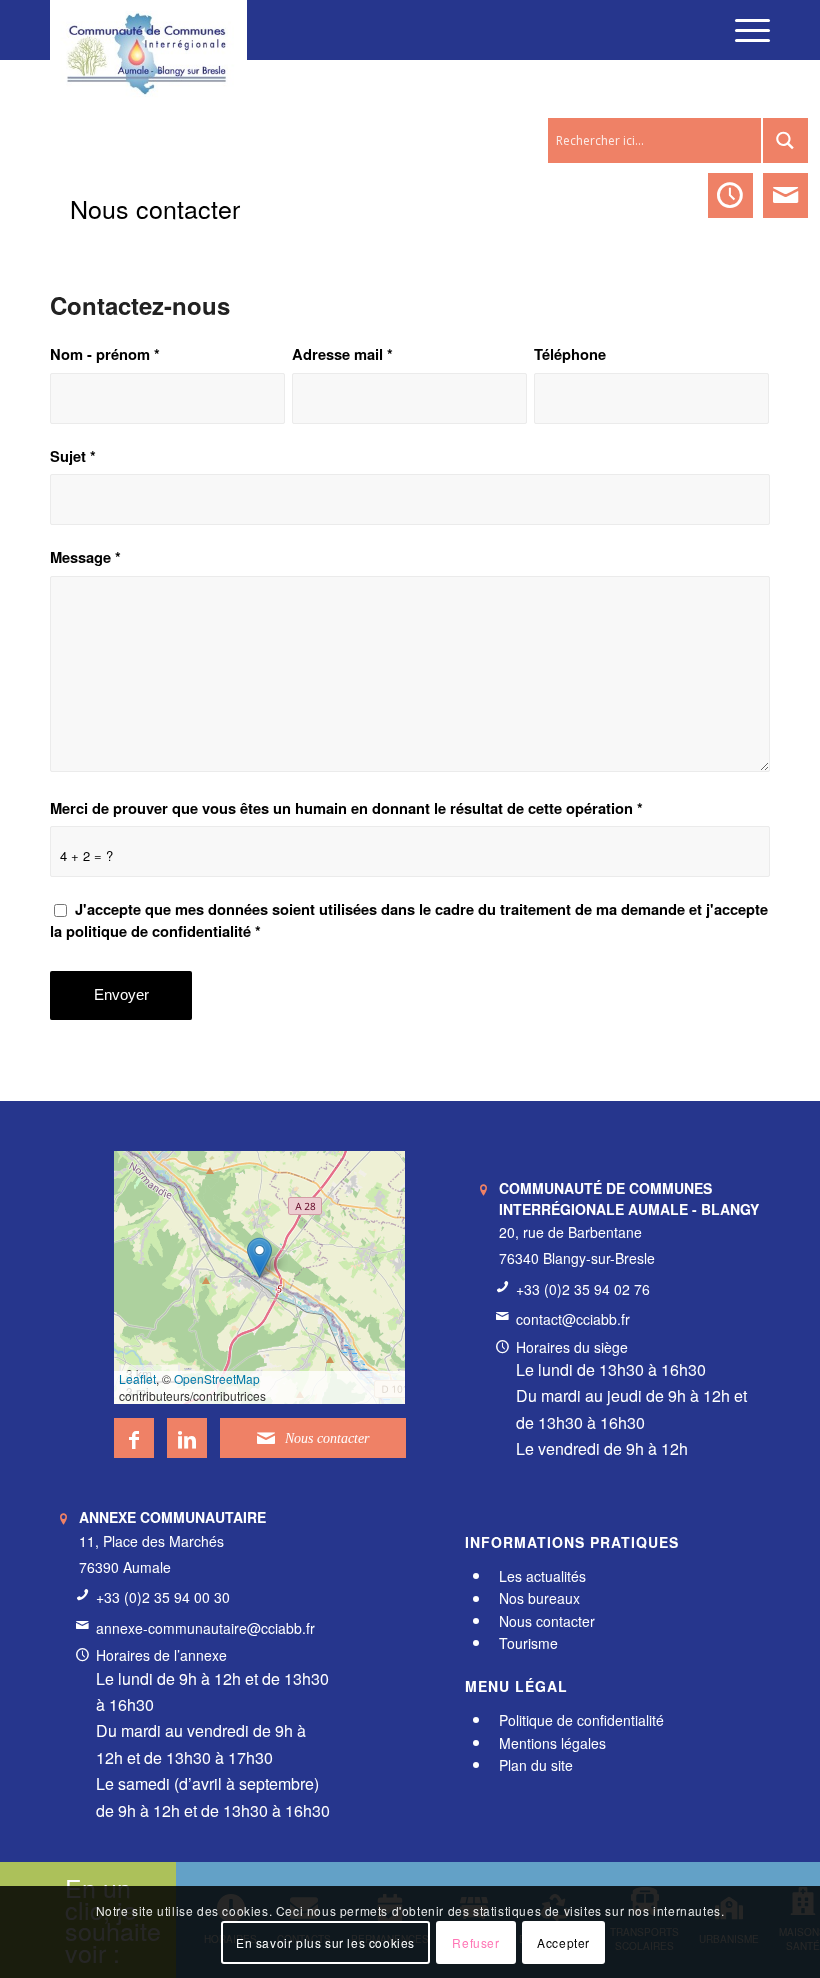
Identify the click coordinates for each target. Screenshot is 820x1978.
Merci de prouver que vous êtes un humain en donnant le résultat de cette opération (346, 808)
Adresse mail (342, 354)
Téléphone (570, 354)
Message (85, 557)
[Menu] (742, 30)
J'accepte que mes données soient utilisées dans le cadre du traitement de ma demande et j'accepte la (409, 920)
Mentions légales (552, 1743)
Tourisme (528, 1643)
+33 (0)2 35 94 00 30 (163, 1597)
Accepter (563, 1942)
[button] (259, 1257)
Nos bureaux (539, 1599)
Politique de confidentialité (581, 1720)
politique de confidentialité (158, 931)
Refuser (475, 1942)
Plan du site (536, 1765)
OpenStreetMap (217, 1378)
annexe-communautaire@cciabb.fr (205, 1628)
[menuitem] (742, 30)
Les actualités (542, 1576)
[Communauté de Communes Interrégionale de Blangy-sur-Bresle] (148, 30)
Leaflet (137, 1378)
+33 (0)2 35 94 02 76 (583, 1289)
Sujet (73, 456)
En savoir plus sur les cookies (325, 1942)
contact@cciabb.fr (573, 1319)
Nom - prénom (105, 354)
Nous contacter (155, 208)
